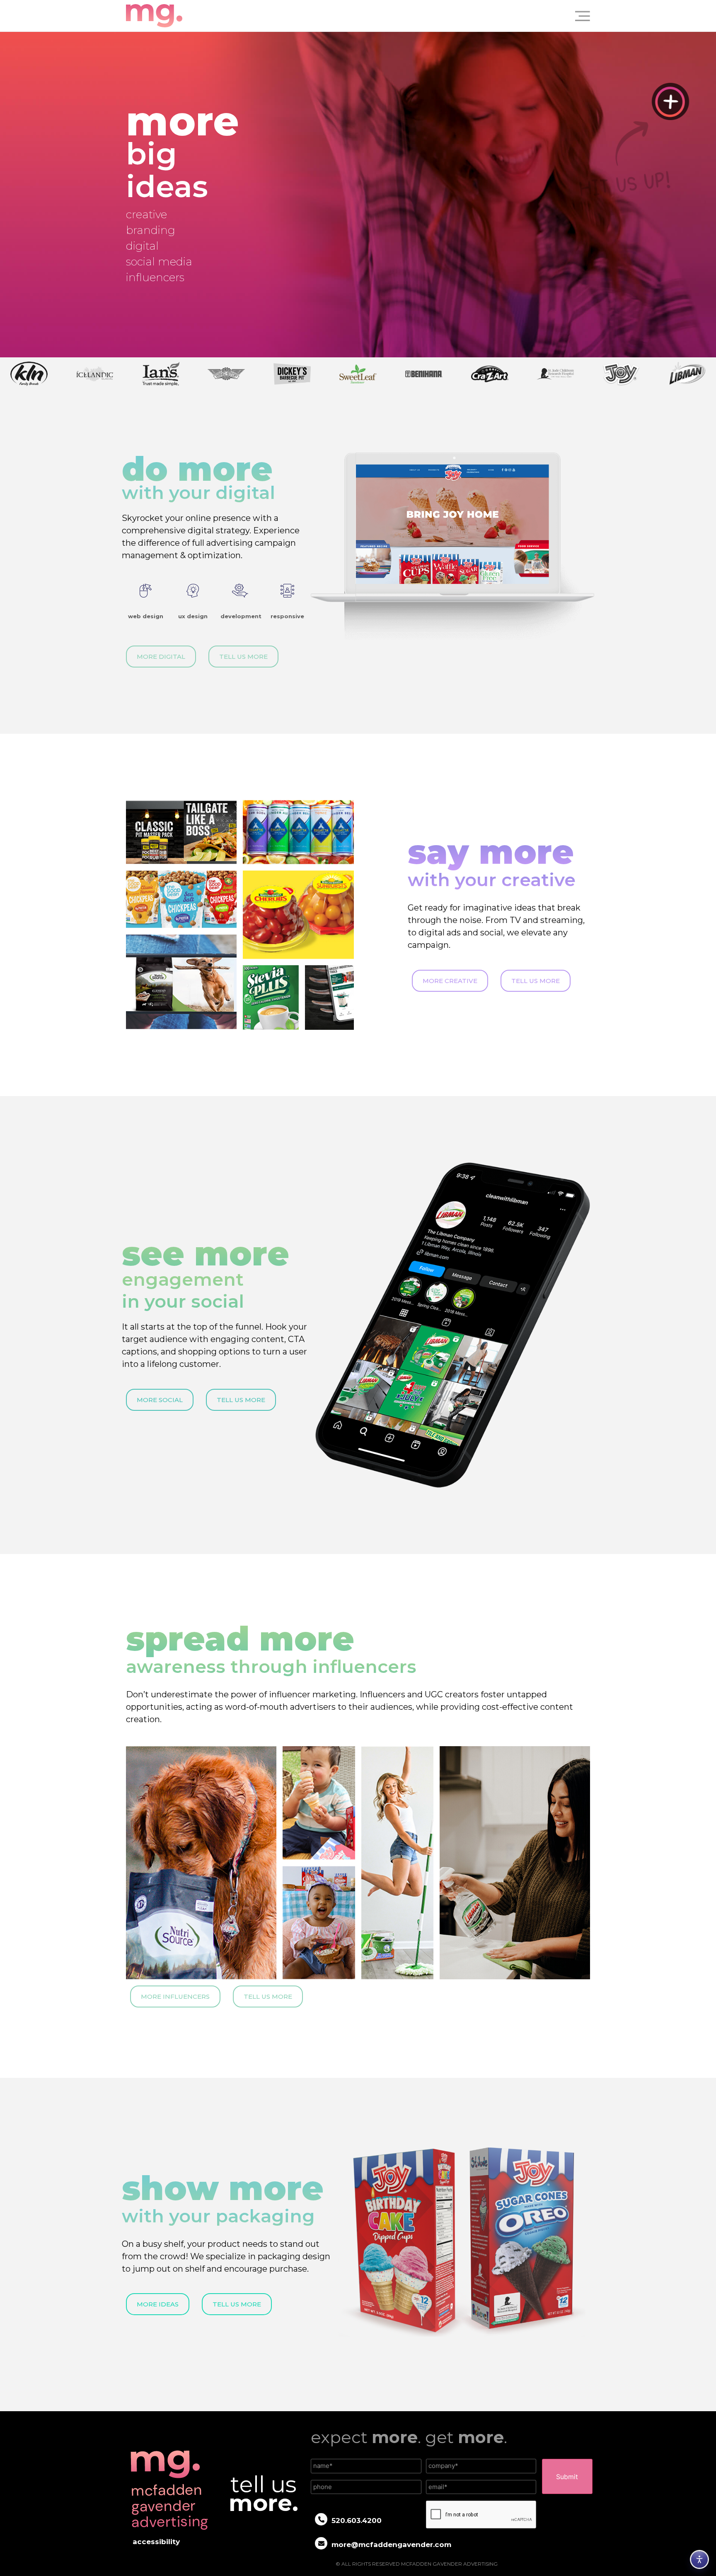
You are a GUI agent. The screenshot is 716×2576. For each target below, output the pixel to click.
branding (151, 230)
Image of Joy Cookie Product (316, 1876)
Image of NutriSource (160, 1751)
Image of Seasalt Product (166, 875)
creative (146, 214)
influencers (155, 277)
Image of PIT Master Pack (166, 805)
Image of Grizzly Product (329, 975)
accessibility (156, 2542)
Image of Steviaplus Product (259, 980)
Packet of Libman (467, 1751)
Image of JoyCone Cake (312, 1756)
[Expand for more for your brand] (670, 101)
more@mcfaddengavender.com (391, 2545)
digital (142, 246)
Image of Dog (264, 875)
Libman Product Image (397, 1751)
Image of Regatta (270, 805)
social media (159, 262)
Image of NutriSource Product (173, 939)
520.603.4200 (357, 2521)
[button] (579, 16)
